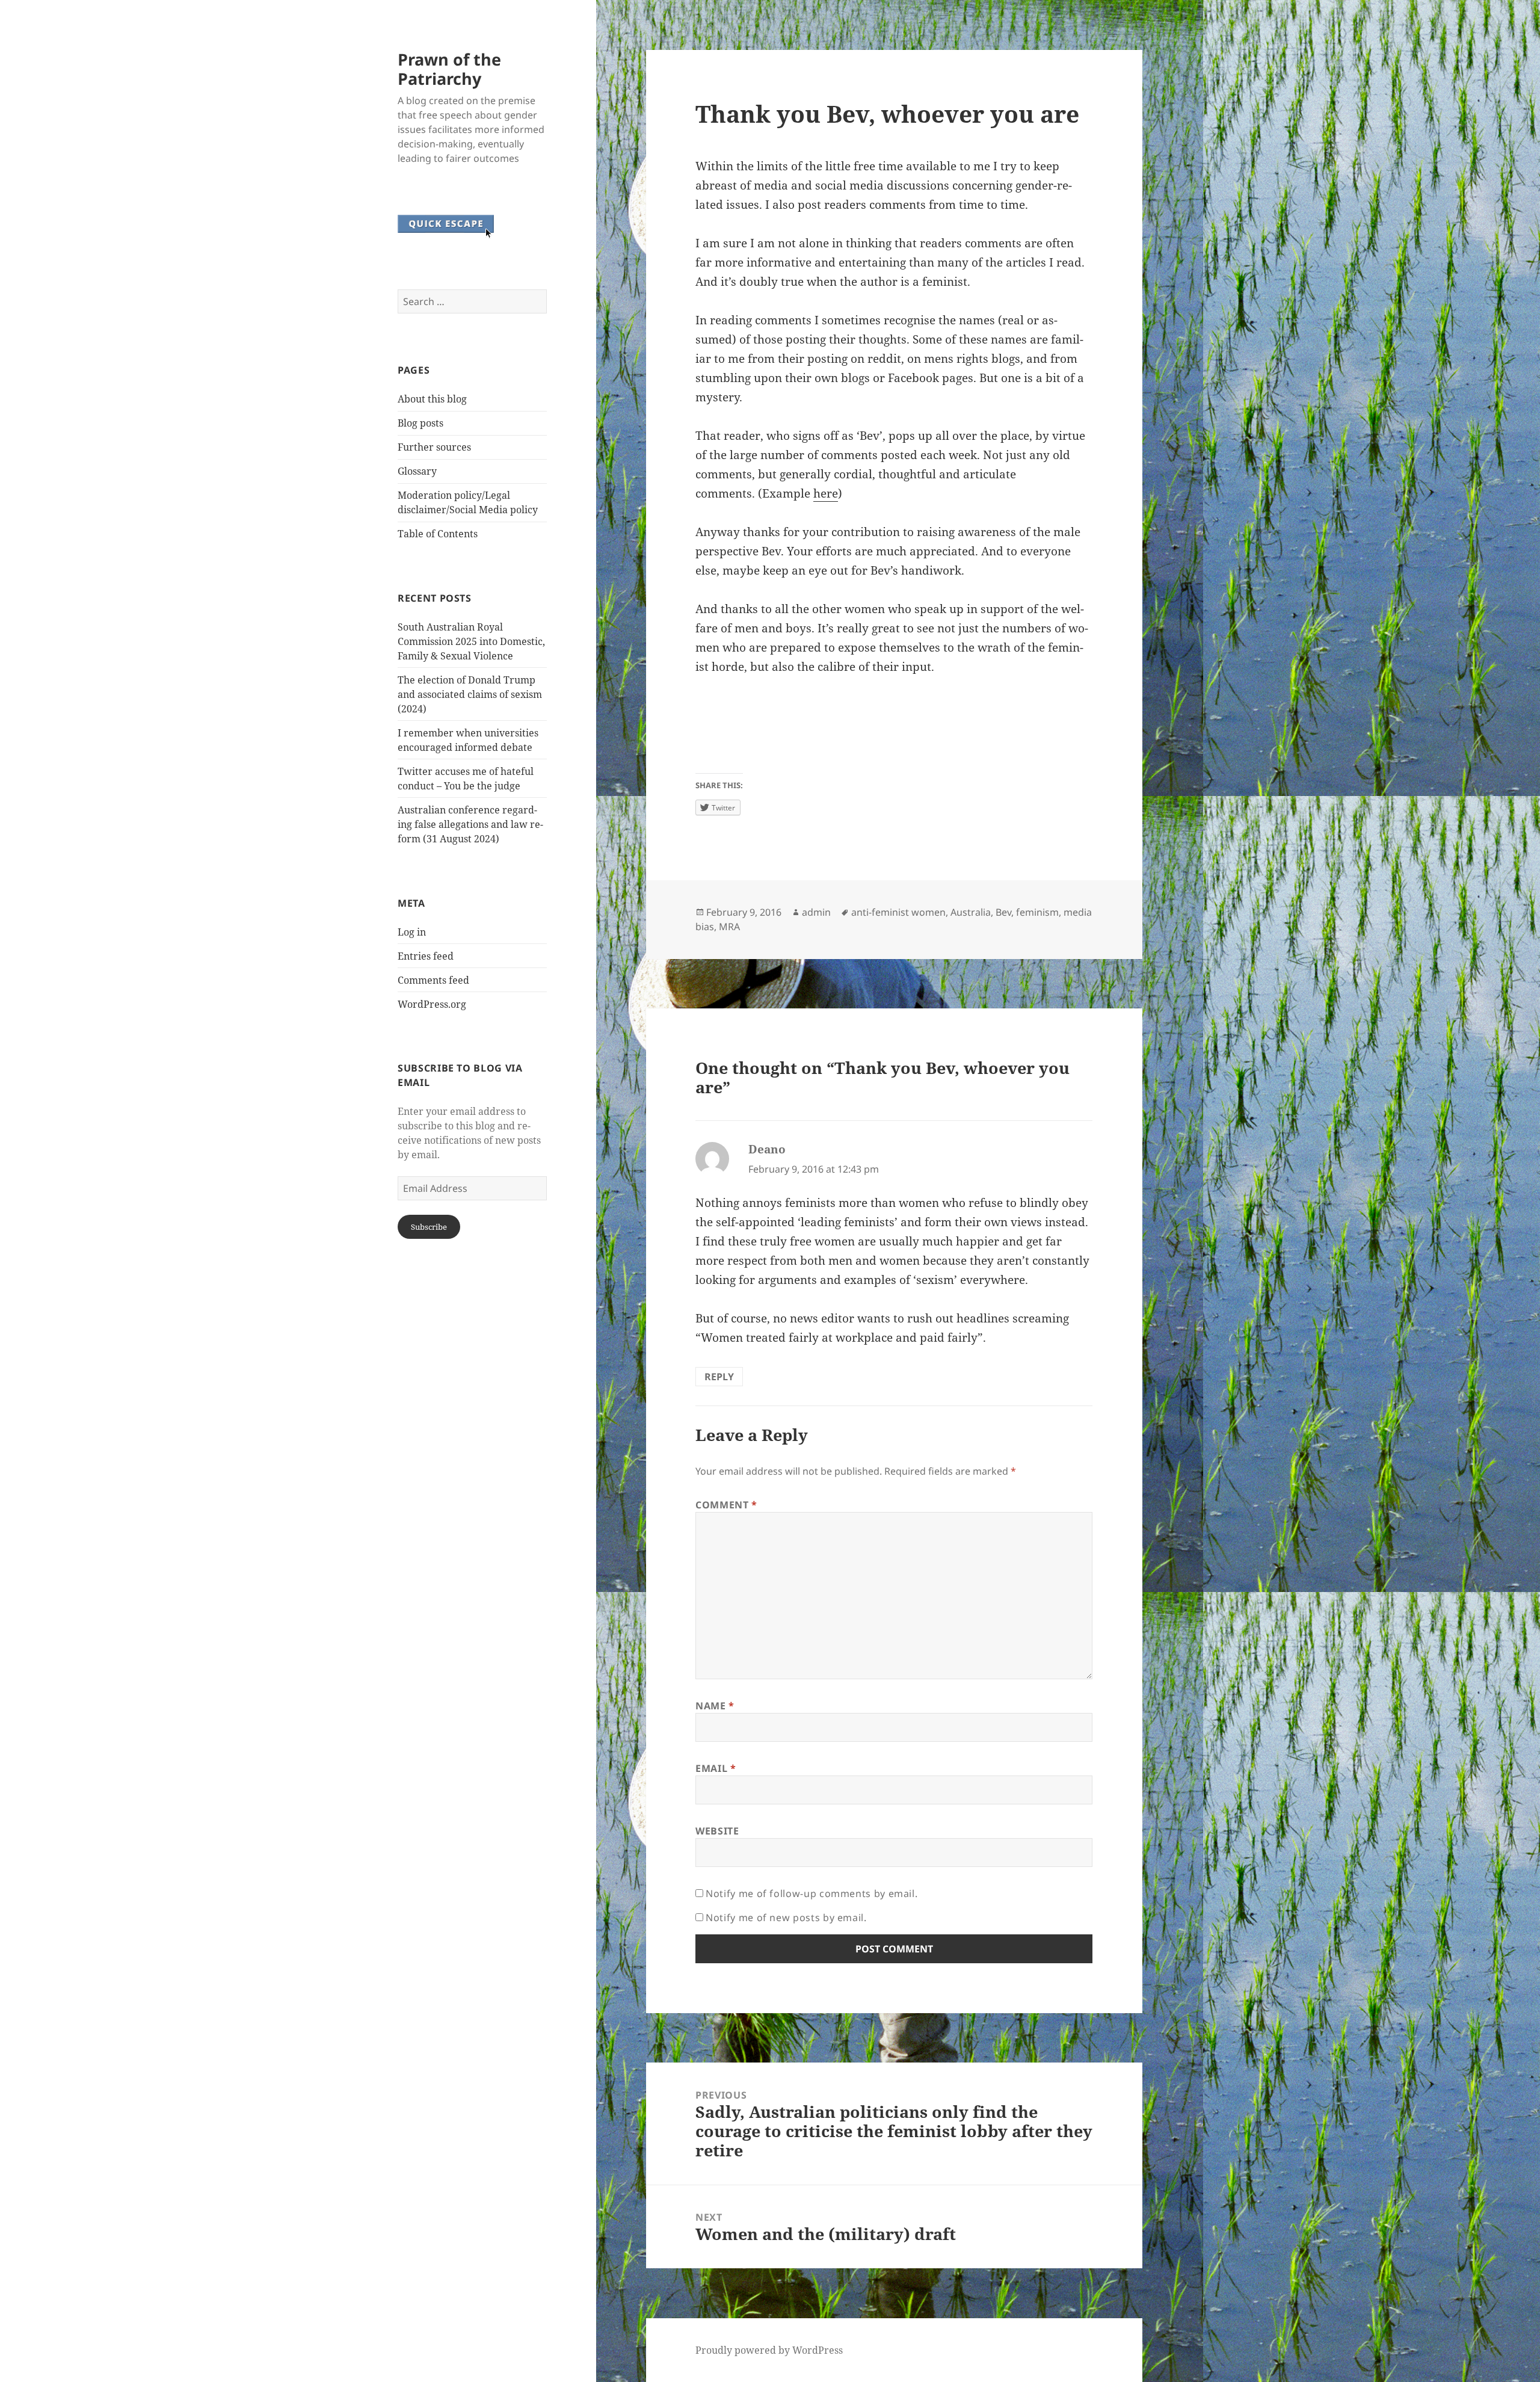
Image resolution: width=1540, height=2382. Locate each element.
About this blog (432, 399)
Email (716, 1768)
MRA (729, 927)
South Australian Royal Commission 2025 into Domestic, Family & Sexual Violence (471, 641)
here (826, 493)
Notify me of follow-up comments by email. (812, 1893)
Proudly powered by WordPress (769, 2350)
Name (715, 1706)
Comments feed (433, 980)
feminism (1037, 912)
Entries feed (426, 956)
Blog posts (420, 423)
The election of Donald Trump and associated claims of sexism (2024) (470, 694)
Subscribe (429, 1227)
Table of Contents (438, 534)
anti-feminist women (898, 912)
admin (816, 912)
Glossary (417, 471)
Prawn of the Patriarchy (449, 69)
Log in (412, 932)
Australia (971, 912)
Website (717, 1831)
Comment (726, 1505)
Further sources (434, 447)
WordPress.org (432, 1004)
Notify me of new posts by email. (786, 1918)
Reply (719, 1377)
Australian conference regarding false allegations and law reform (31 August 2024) (470, 824)
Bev (1003, 912)
